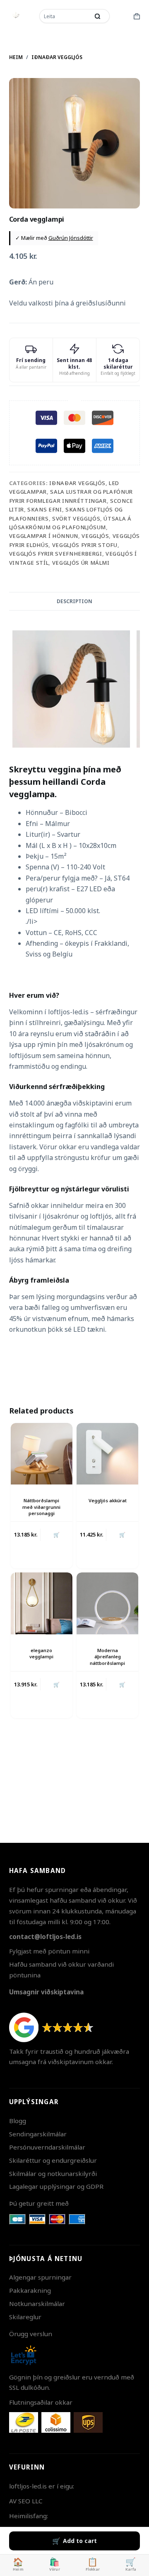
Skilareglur (25, 2317)
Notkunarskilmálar (37, 2304)
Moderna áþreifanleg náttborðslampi (107, 1657)
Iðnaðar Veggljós (77, 483)
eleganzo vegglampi (41, 1653)
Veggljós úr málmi (81, 563)
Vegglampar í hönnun (44, 536)
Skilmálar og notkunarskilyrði (53, 2173)
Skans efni (45, 509)
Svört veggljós (76, 519)
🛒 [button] (56, 1535)
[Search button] (97, 16)
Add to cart (80, 2541)
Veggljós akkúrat (108, 1500)
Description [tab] (74, 601)
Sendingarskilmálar (38, 2134)
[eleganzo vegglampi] (42, 1603)
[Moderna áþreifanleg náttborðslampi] (107, 1603)
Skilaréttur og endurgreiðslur (53, 2160)
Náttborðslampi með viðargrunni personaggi (41, 1507)
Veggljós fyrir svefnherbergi (56, 554)
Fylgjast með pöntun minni (49, 1951)
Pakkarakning (30, 2290)
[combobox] (65, 16)
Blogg (18, 2121)
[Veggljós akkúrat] (107, 1454)
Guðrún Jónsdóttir (71, 238)
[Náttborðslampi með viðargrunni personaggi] (42, 1454)
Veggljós (95, 536)
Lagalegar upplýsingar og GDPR (56, 2186)
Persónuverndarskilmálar (47, 2147)
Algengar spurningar (40, 2277)
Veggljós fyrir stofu (85, 545)
